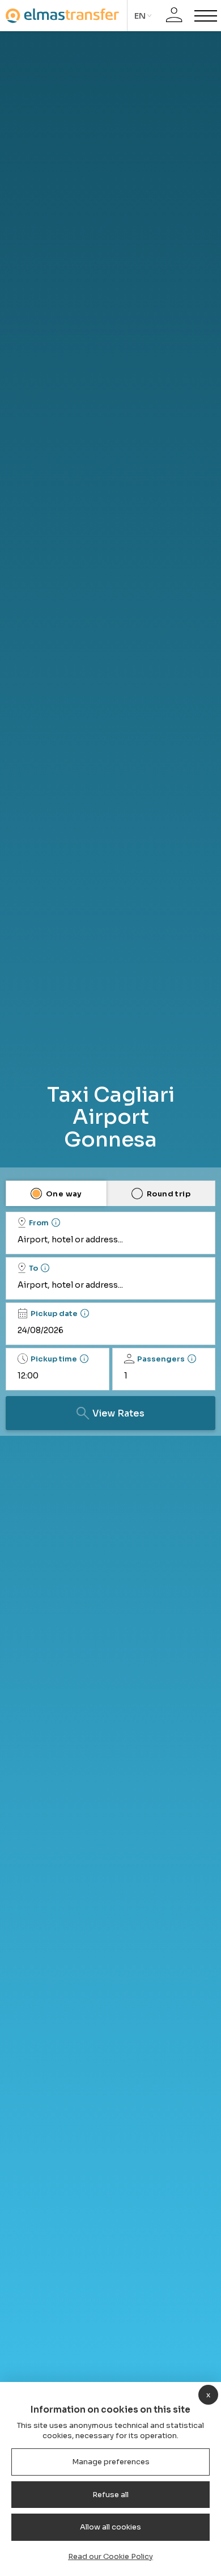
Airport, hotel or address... (70, 1239)
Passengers (161, 1359)
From (39, 1223)
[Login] (174, 16)
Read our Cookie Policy (110, 2556)
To (33, 1268)
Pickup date (54, 1314)
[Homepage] (62, 16)
